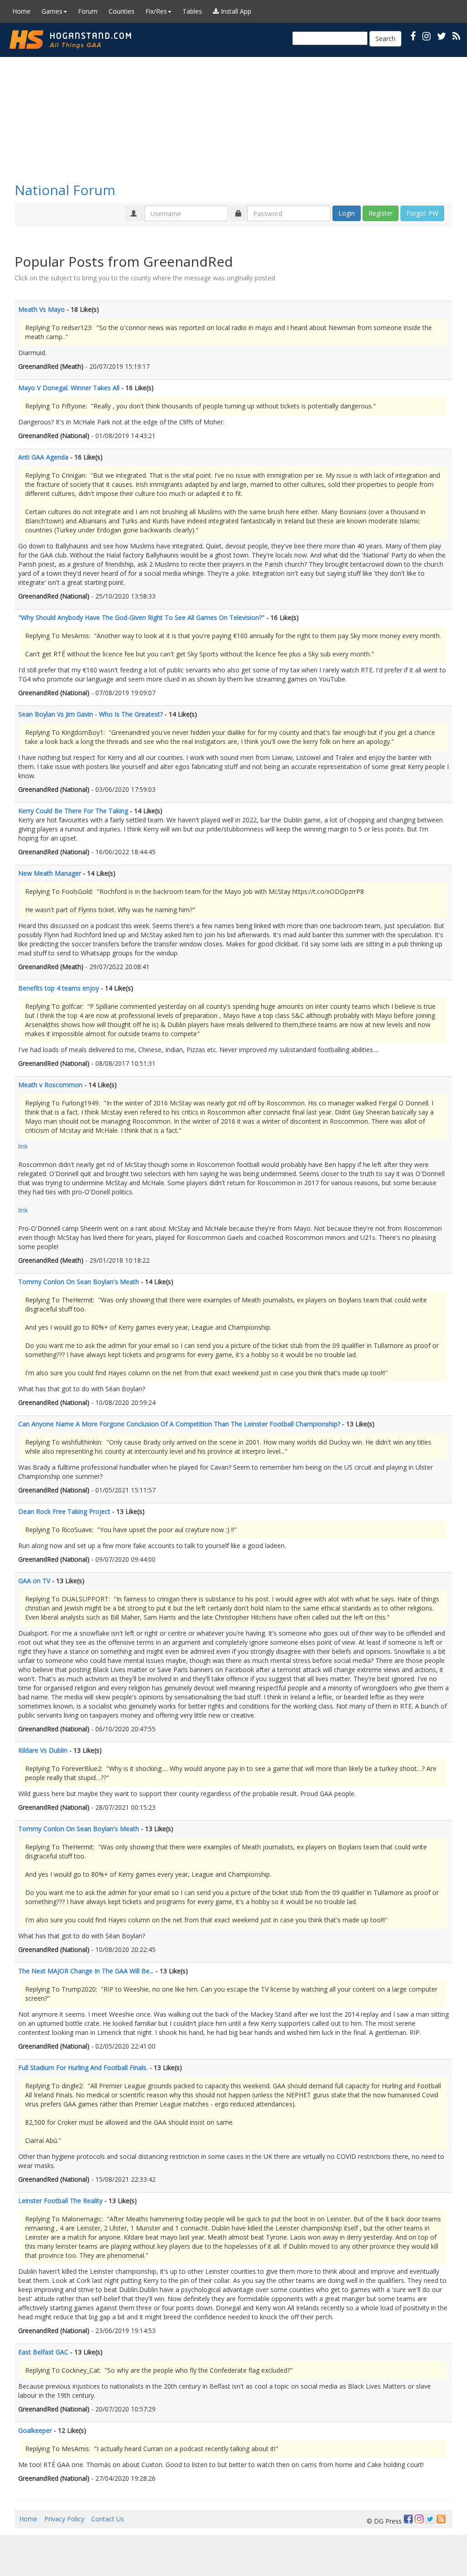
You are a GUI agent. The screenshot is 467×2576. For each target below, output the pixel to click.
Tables (192, 11)
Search (385, 39)
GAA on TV (34, 1581)
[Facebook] (408, 2519)
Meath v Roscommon (50, 1085)
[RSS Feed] (441, 2519)
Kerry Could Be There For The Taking (73, 811)
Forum (88, 11)
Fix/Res (156, 11)
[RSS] (456, 36)
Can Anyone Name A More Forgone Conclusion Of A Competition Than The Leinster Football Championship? (179, 1424)
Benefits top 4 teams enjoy (59, 988)
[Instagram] (419, 2519)
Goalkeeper (35, 2430)
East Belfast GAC (43, 2352)
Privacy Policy (64, 2519)
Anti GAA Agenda (43, 457)
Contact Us (108, 2519)
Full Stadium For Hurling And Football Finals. (83, 2068)
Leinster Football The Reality (60, 2201)
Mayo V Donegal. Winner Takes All (69, 388)
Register (381, 213)
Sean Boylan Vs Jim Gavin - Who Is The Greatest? (91, 714)
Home (21, 11)
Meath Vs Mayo (42, 309)
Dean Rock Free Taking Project (64, 1511)
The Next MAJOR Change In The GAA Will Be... (86, 1971)
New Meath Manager (50, 873)
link (23, 1146)
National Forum (65, 190)
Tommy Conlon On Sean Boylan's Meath (79, 1282)
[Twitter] (430, 2519)
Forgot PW (422, 213)
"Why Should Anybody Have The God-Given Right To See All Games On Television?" (141, 617)
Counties (122, 11)
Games (52, 11)
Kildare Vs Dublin (43, 1750)
